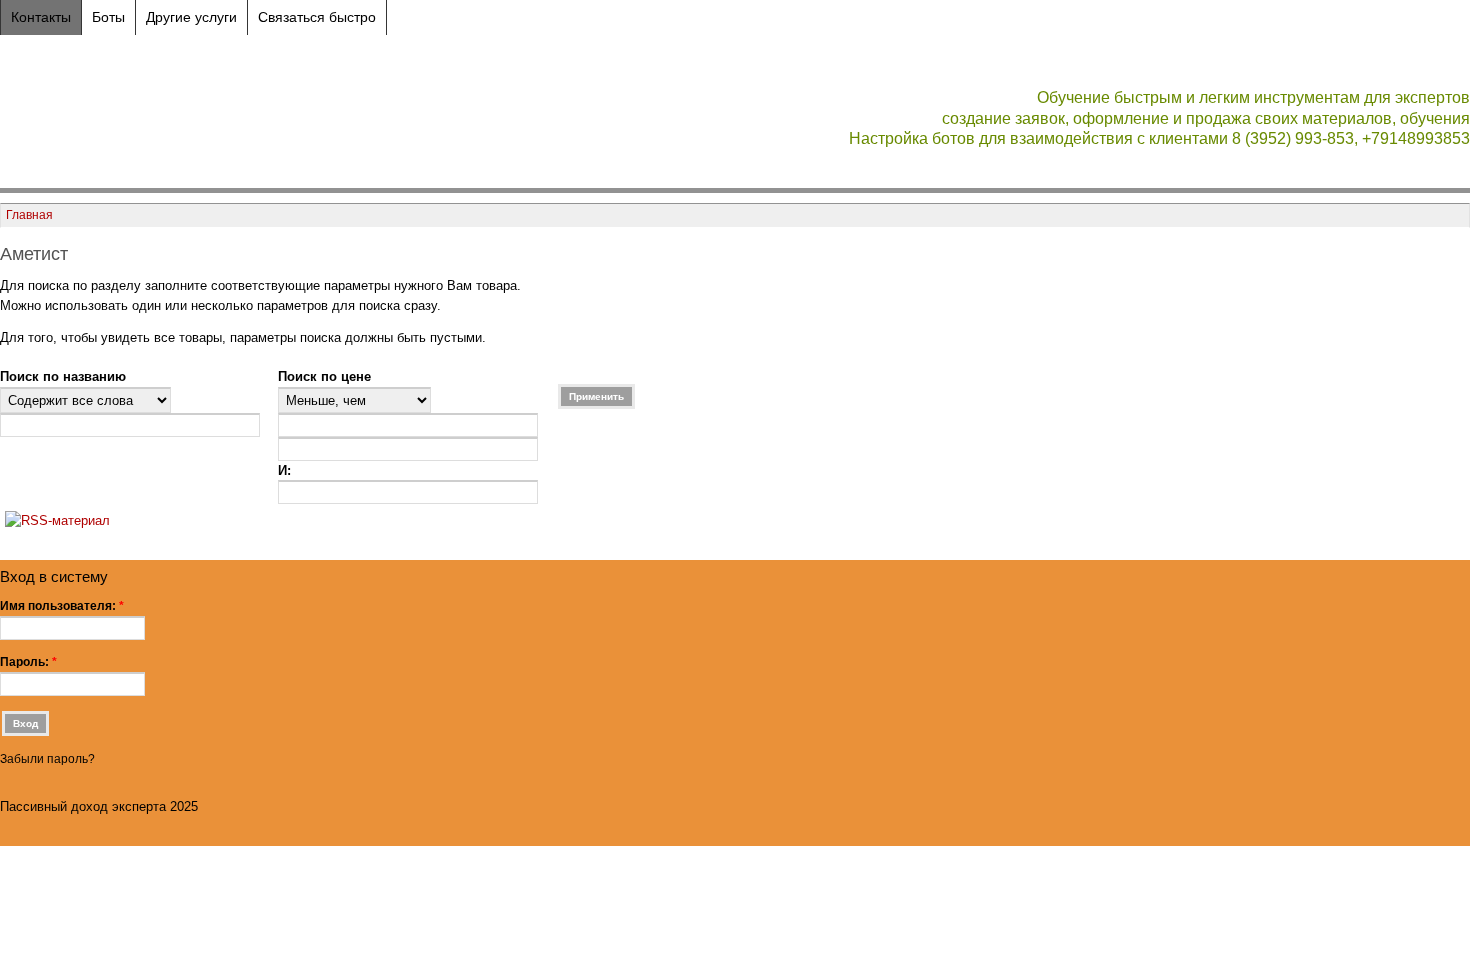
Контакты (41, 17)
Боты (108, 17)
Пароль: (28, 662)
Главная (29, 214)
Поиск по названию (63, 376)
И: (284, 470)
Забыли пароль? (47, 759)
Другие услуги (191, 17)
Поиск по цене (324, 376)
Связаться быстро (317, 17)
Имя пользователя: (62, 606)
